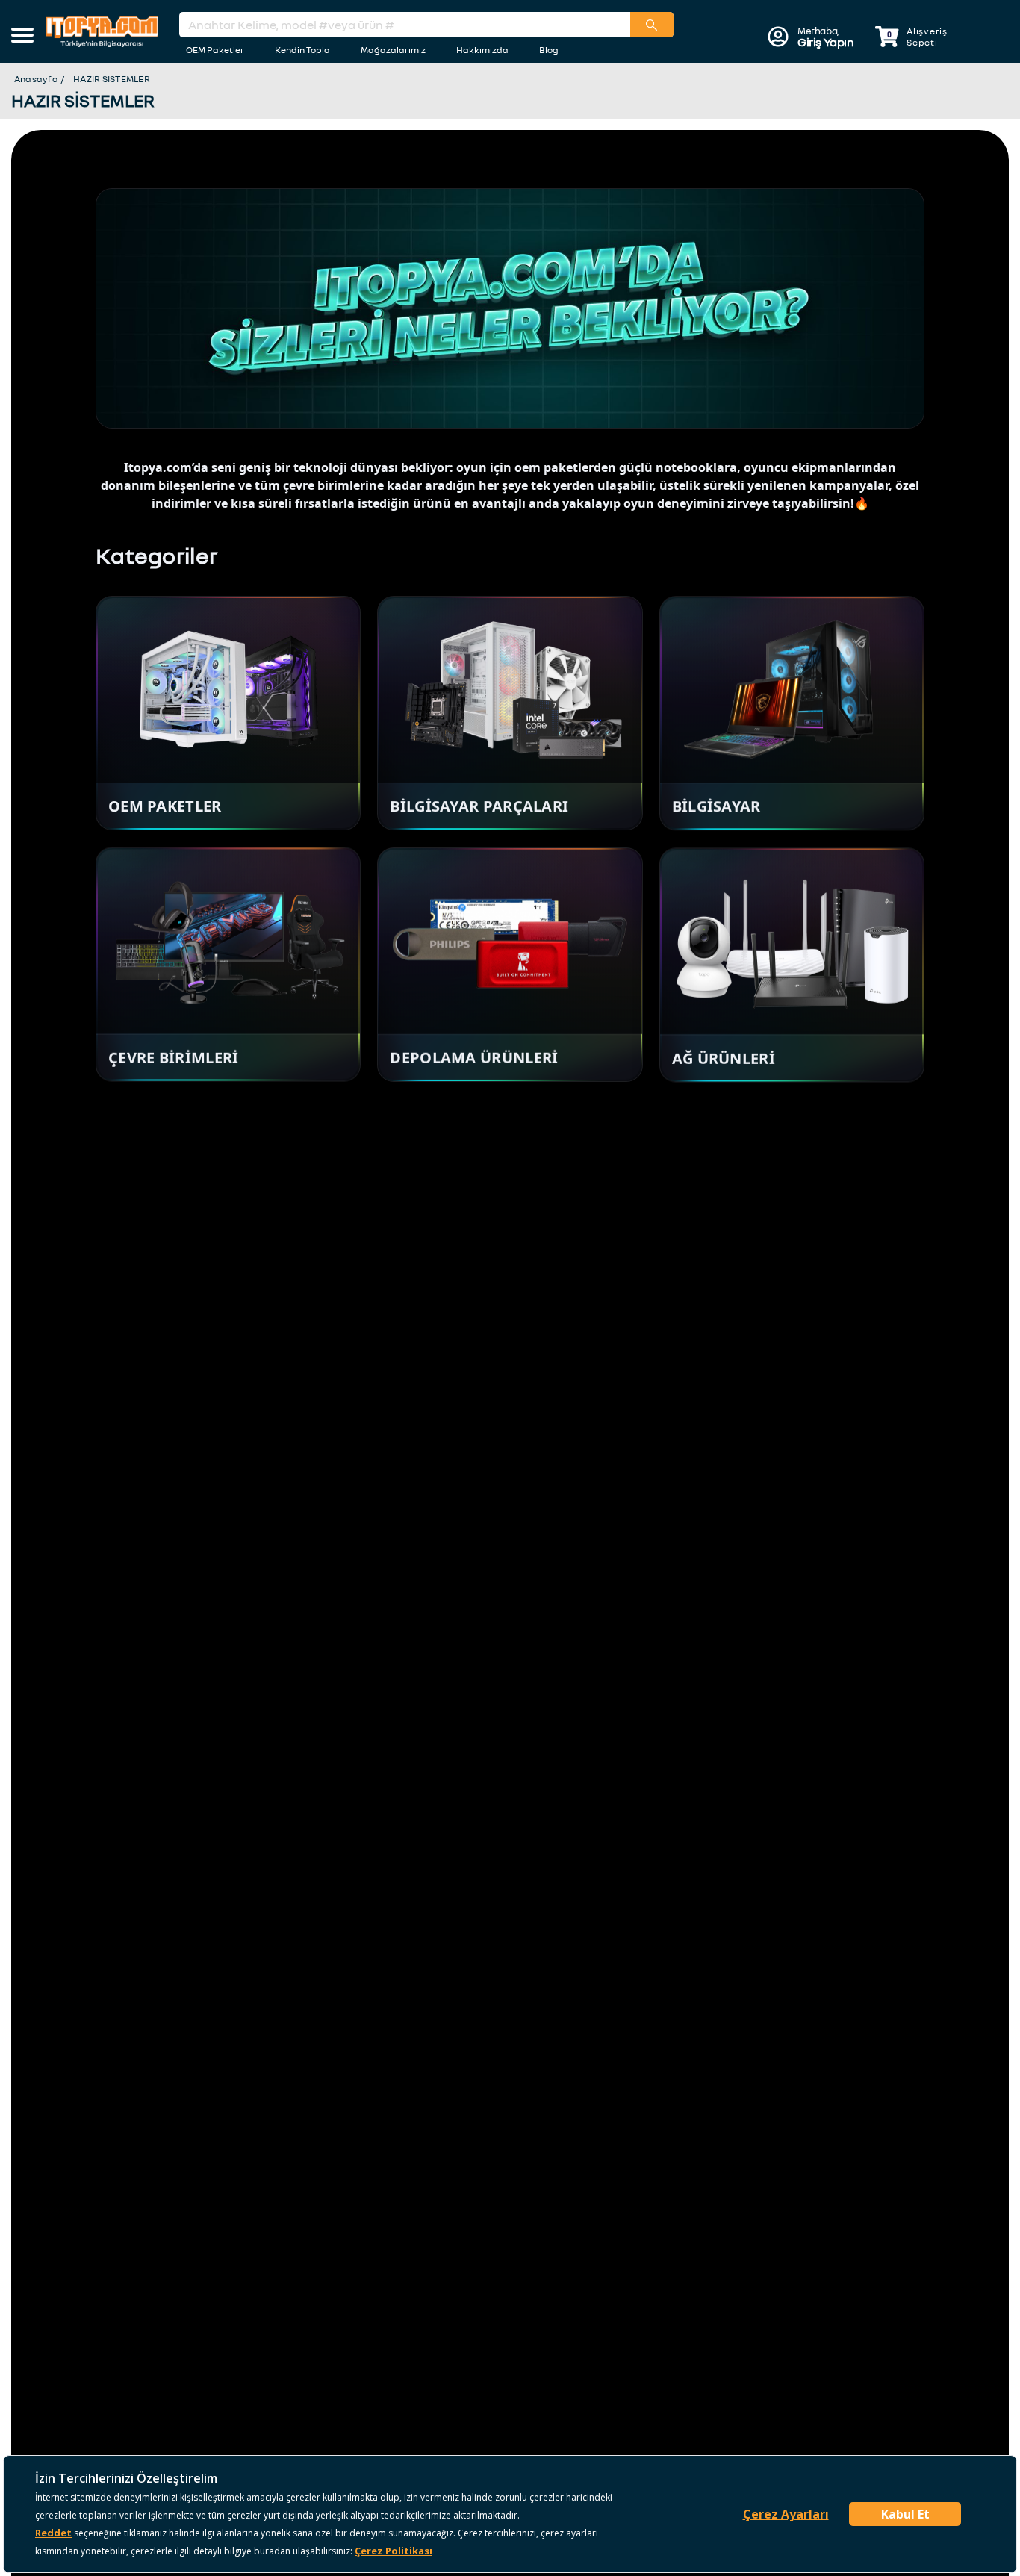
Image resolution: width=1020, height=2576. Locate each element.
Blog (549, 50)
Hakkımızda (482, 50)
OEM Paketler (215, 50)
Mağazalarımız (393, 50)
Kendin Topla (302, 50)
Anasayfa (36, 79)
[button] (22, 37)
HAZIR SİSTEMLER (112, 79)
